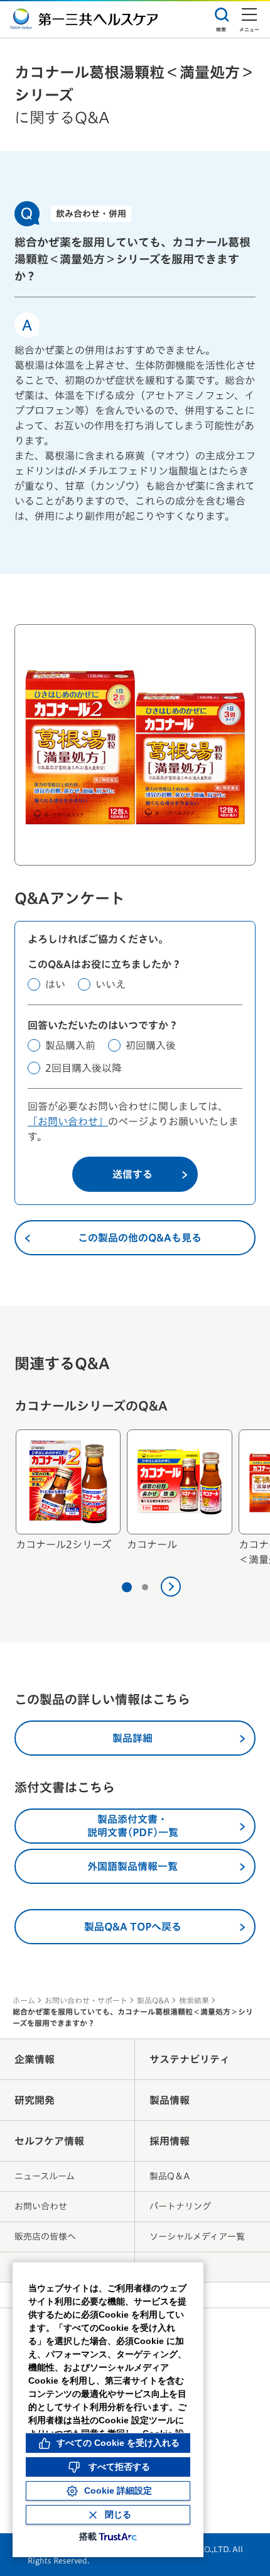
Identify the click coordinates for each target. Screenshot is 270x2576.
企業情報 (35, 2059)
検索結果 (194, 2000)
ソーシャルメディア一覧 (197, 2237)
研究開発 (35, 2100)
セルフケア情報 (49, 2141)
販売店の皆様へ (45, 2237)
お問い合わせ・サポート (86, 2000)
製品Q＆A (170, 2176)
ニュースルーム (45, 2176)
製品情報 (170, 2100)
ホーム (24, 2000)
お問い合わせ (41, 2206)
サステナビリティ (190, 2059)
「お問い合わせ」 (68, 1121)
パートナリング (180, 2206)
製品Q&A (153, 2000)
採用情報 (170, 2141)
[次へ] (171, 1587)
